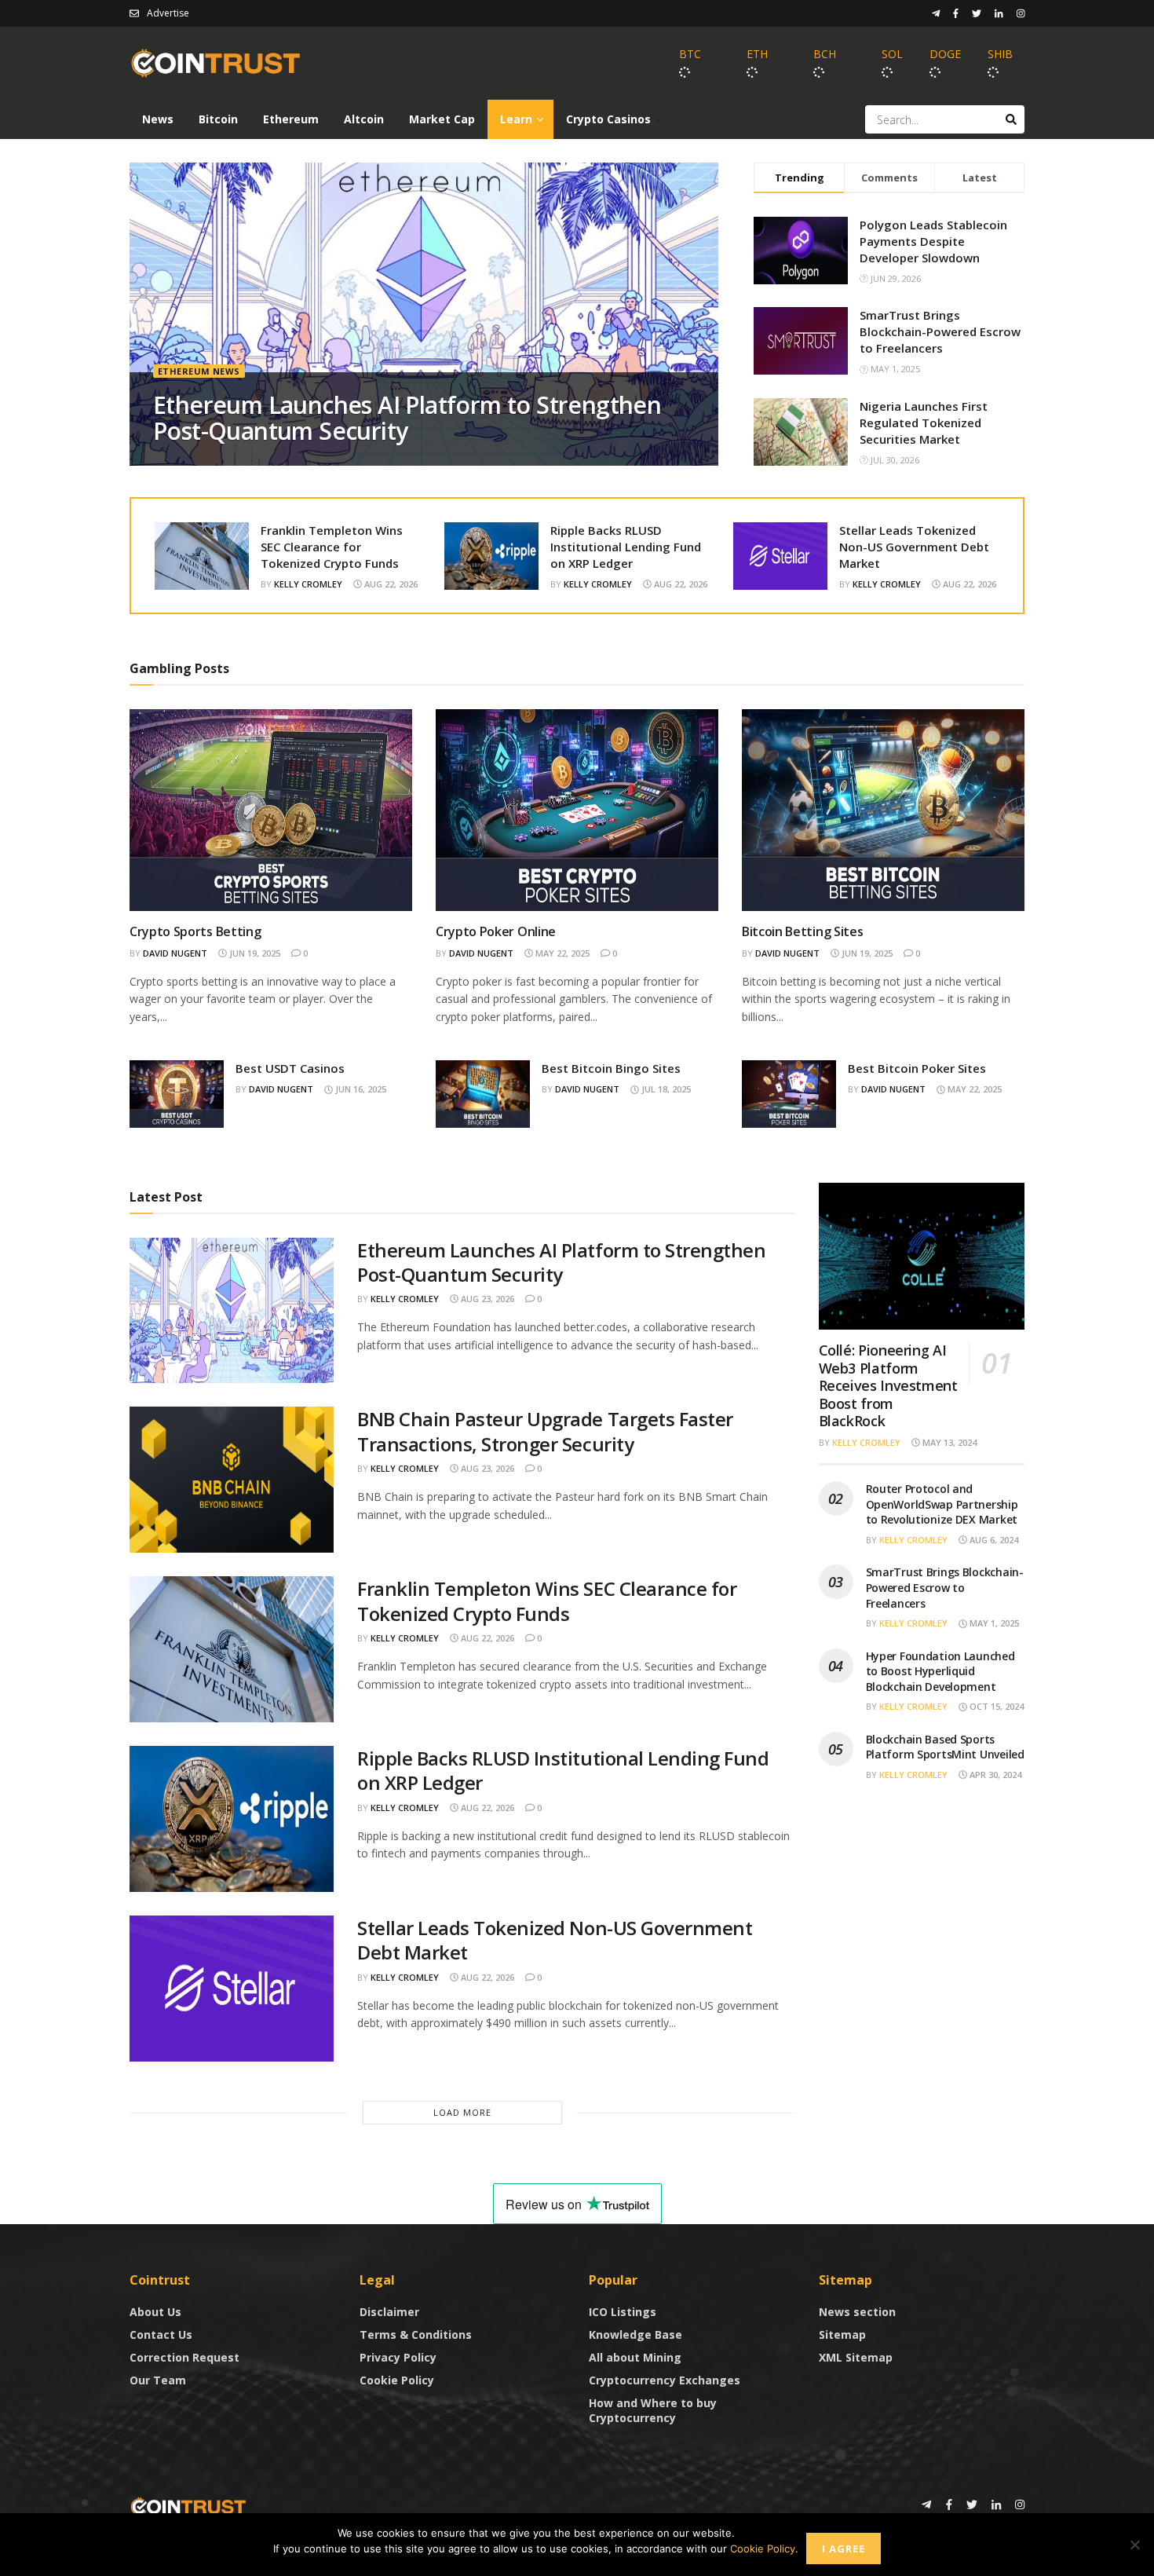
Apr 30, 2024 (994, 1775)
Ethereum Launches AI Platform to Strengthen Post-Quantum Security (407, 418)
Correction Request (184, 2357)
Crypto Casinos (608, 119)
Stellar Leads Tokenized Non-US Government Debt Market (914, 547)
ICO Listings (623, 2312)
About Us (155, 2312)
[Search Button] (1011, 119)
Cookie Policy (397, 2380)
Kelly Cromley (308, 584)
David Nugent (175, 953)
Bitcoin (218, 119)
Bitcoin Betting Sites (802, 931)
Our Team (158, 2380)
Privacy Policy (398, 2357)
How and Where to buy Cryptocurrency (653, 2410)
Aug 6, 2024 (993, 1540)
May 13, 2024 (948, 1442)
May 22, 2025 (561, 953)
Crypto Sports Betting (195, 931)
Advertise (168, 13)
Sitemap (842, 2334)
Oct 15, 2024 (995, 1706)
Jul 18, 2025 (665, 1089)
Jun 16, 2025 (360, 1089)
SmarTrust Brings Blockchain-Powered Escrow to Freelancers (940, 331)
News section (857, 2312)
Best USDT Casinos (290, 1068)
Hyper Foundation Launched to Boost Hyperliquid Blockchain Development (940, 1671)
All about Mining (635, 2357)
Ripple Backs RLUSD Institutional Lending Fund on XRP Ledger (626, 547)
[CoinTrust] (188, 2506)
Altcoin (364, 119)
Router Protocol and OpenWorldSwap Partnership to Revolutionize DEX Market (942, 1504)
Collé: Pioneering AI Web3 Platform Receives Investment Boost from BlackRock (888, 1385)
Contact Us (161, 2334)
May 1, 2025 (993, 1623)
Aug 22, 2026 (390, 584)
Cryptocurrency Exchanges (665, 2380)
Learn (516, 119)
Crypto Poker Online (496, 931)
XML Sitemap (856, 2357)
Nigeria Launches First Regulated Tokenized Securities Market (924, 423)
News (158, 119)
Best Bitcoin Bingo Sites (611, 1068)
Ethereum (291, 119)
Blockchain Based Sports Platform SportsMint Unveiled (945, 1747)
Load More (462, 2112)
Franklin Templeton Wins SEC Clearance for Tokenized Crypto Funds (332, 547)
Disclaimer (389, 2312)
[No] (1134, 2545)
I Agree (844, 2549)
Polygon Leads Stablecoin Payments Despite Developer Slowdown (933, 241)
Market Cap (442, 119)
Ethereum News (199, 371)
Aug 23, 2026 (486, 1299)
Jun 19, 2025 (254, 953)
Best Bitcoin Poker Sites (917, 1068)
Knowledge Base (635, 2334)
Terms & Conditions (416, 2334)
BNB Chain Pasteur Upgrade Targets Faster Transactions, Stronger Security (545, 1431)
